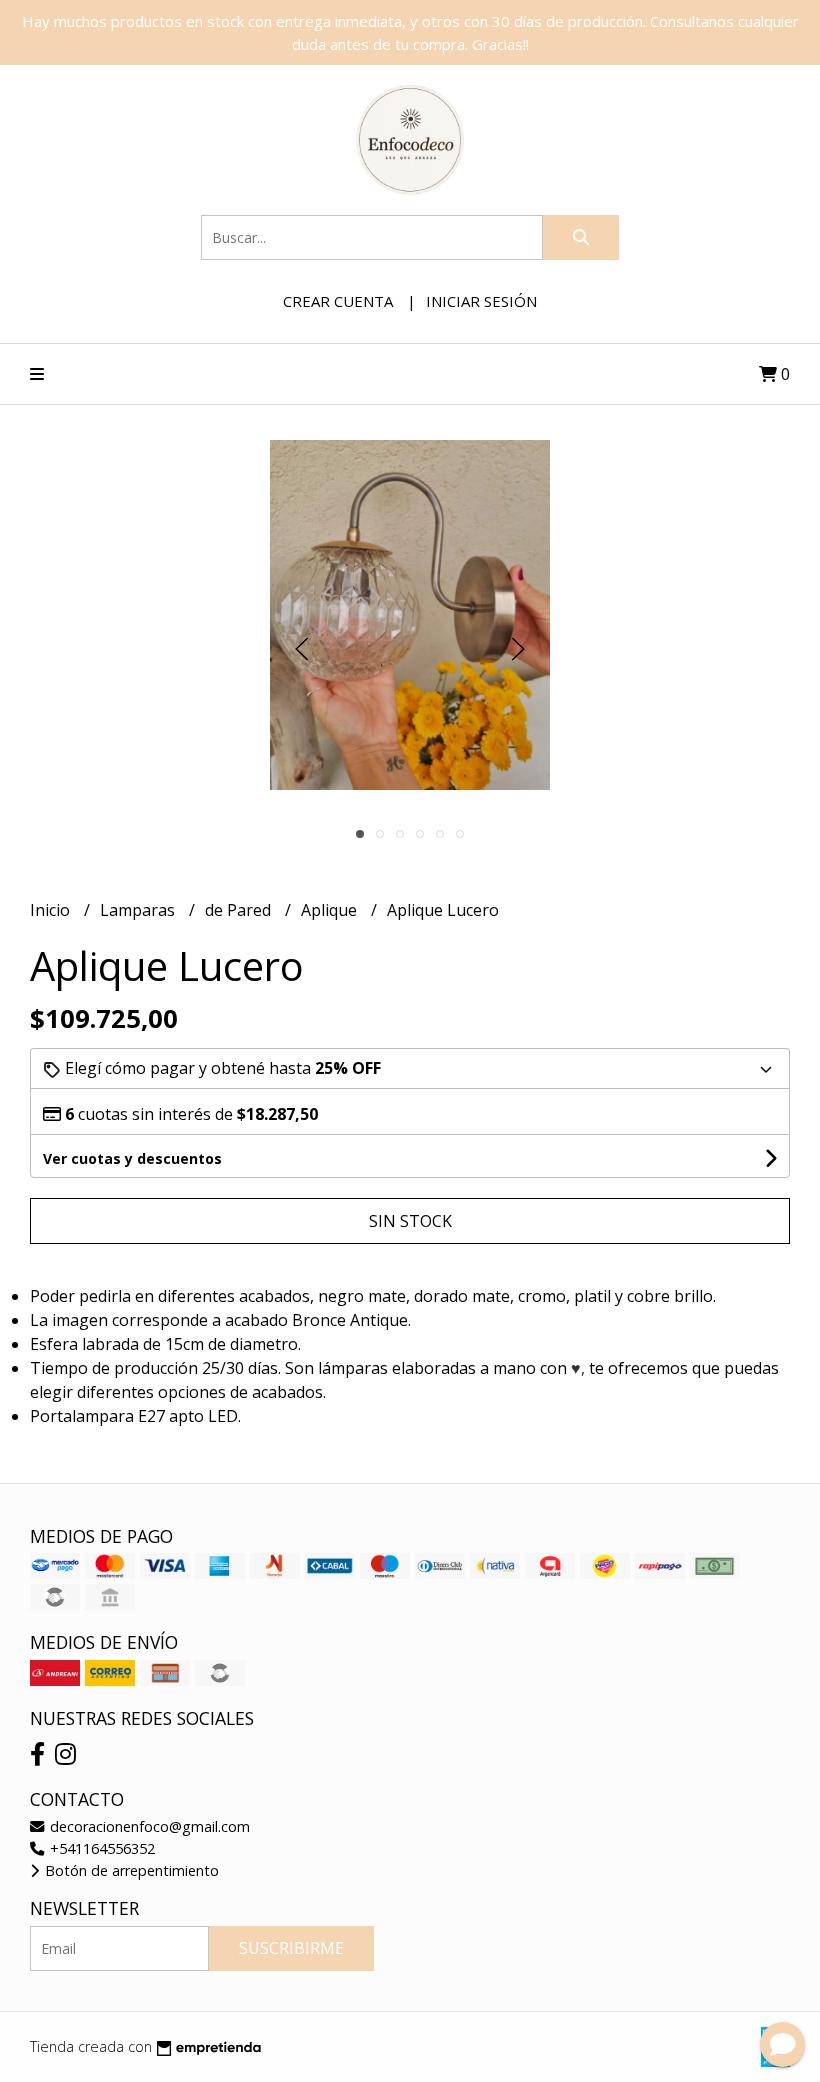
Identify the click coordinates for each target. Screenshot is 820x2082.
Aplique (331, 910)
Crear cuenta (338, 301)
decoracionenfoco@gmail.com (148, 1826)
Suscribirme (291, 1948)
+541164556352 (100, 1848)
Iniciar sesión (481, 301)
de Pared (240, 910)
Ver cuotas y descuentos (132, 1158)
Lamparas (139, 910)
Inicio (52, 910)
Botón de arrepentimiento (130, 1870)
